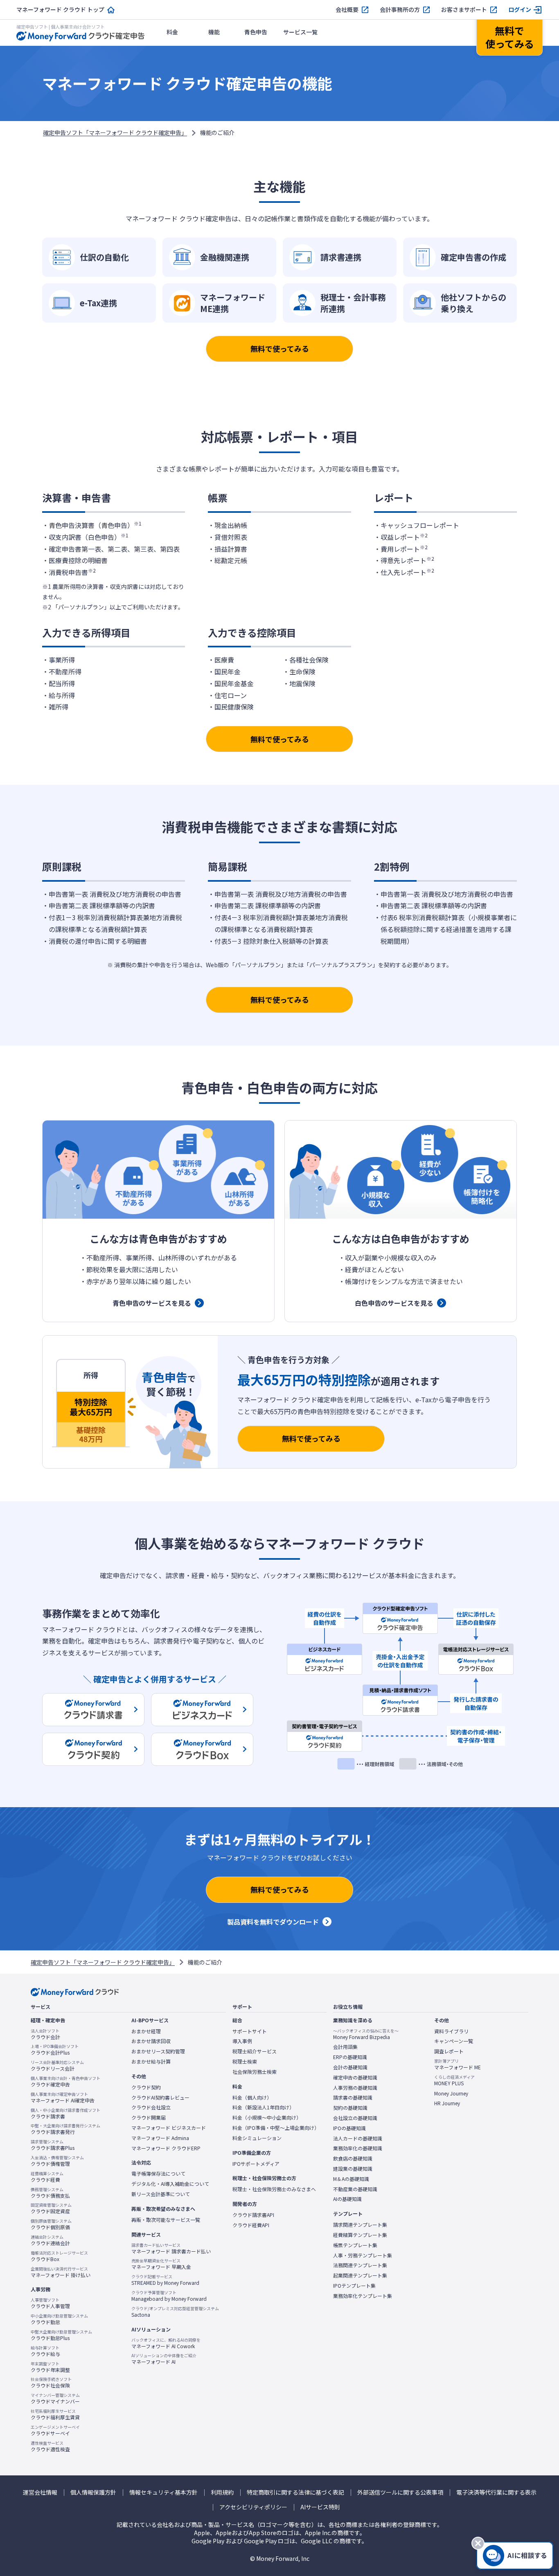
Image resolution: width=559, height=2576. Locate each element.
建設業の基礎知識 (353, 2169)
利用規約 (222, 2492)
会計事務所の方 (400, 10)
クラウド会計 (45, 2034)
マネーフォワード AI (164, 2359)
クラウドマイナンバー (55, 2399)
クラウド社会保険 (51, 2383)
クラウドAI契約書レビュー (160, 2098)
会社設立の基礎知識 (355, 2118)
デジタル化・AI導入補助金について (170, 2184)
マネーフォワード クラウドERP (166, 2148)
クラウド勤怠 (59, 2319)
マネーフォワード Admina (160, 2138)
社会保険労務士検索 (255, 2072)
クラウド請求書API (253, 2215)
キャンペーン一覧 (454, 2041)
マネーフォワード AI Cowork (166, 2343)
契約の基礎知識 (350, 2108)
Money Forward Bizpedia (366, 2034)
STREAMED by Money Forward (165, 2280)
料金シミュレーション (257, 2138)
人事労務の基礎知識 (355, 2088)
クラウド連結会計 (50, 2240)
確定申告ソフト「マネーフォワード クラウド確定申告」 (115, 133)
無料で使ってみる (280, 348)
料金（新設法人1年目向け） (263, 2107)
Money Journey (451, 2093)
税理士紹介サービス (255, 2051)
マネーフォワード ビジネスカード (169, 2128)
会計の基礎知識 (350, 2067)
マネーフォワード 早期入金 (161, 2264)
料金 (172, 32)
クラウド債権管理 (57, 2161)
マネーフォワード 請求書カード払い (171, 2248)
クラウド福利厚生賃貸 (55, 2414)
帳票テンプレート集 (355, 2245)
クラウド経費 (47, 2177)
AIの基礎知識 (347, 2199)
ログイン (520, 10)
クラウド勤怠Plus (61, 2335)
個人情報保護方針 (93, 2492)
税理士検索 (245, 2062)
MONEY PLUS (454, 2080)
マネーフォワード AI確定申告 (63, 2098)
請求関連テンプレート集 (360, 2225)
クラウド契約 (146, 2087)
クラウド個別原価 (51, 2224)
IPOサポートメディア (256, 2164)
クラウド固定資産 (51, 2208)
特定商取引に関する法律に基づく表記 (295, 2492)
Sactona (175, 2312)
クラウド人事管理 (50, 2303)
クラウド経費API (251, 2225)
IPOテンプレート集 (354, 2286)
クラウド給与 (45, 2351)
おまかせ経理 (146, 2031)
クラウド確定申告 (65, 2082)
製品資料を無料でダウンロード (273, 1922)
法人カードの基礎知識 (358, 2138)
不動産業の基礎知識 (355, 2189)
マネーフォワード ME (458, 2064)
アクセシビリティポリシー (253, 2507)
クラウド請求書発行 (65, 2129)
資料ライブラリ (451, 2031)
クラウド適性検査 (50, 2446)
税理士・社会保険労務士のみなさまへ (274, 2189)
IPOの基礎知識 (349, 2128)
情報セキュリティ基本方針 (163, 2492)
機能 (214, 32)
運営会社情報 (40, 2492)
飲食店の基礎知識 (353, 2158)
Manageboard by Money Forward (169, 2296)
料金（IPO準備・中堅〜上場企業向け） (276, 2128)
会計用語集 (345, 2047)
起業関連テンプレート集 (360, 2275)
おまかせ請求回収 (151, 2041)
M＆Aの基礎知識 (351, 2179)
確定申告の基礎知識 (355, 2077)
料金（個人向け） (252, 2098)
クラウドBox (59, 2256)
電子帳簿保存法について (158, 2174)
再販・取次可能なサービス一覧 (166, 2220)
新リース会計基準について (161, 2194)
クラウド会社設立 (151, 2107)
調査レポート (449, 2051)
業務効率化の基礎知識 (358, 2148)
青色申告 (256, 32)
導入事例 (242, 2041)
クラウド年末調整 (50, 2367)
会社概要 (347, 10)
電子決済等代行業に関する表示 (496, 2492)
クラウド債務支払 (50, 2193)
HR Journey (447, 2103)
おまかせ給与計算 (151, 2062)
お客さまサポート (464, 10)
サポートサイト (250, 2031)
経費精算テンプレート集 (360, 2235)
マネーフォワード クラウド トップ (60, 10)
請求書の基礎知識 (353, 2098)
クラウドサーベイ (55, 2430)
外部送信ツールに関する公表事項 (400, 2492)
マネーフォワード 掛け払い (61, 2272)
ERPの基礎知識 (350, 2057)
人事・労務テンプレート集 (363, 2255)
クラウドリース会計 (57, 2066)
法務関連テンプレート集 (360, 2265)
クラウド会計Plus (55, 2050)
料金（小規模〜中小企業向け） (267, 2118)
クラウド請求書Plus (53, 2145)
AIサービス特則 (320, 2507)
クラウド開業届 (149, 2118)
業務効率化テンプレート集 (363, 2296)
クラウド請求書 (65, 2113)
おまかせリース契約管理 (158, 2051)
